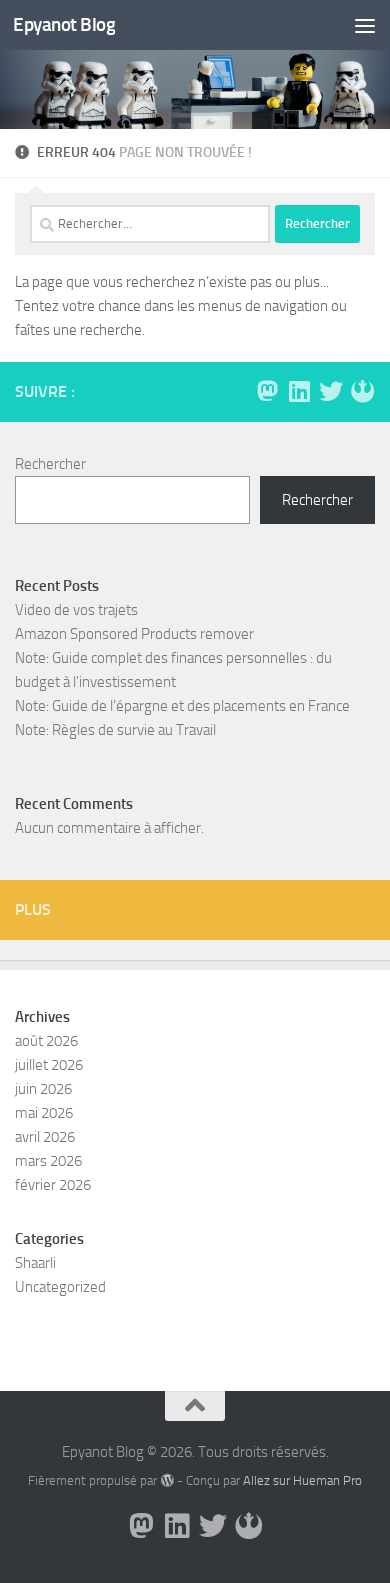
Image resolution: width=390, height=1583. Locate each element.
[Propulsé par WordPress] (166, 1480)
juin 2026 (43, 1089)
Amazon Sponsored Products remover (134, 634)
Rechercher (50, 464)
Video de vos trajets (76, 610)
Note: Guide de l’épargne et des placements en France (182, 706)
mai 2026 (44, 1113)
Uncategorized (60, 1287)
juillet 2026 (49, 1065)
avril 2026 (45, 1137)
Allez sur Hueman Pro (302, 1480)
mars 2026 (48, 1161)
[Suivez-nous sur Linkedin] (299, 391)
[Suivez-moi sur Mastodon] (267, 391)
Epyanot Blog (64, 24)
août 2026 (46, 1041)
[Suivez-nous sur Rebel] (363, 391)
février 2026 (53, 1185)
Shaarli (35, 1263)
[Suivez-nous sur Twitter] (331, 391)
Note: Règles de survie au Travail (115, 730)
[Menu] (365, 25)
